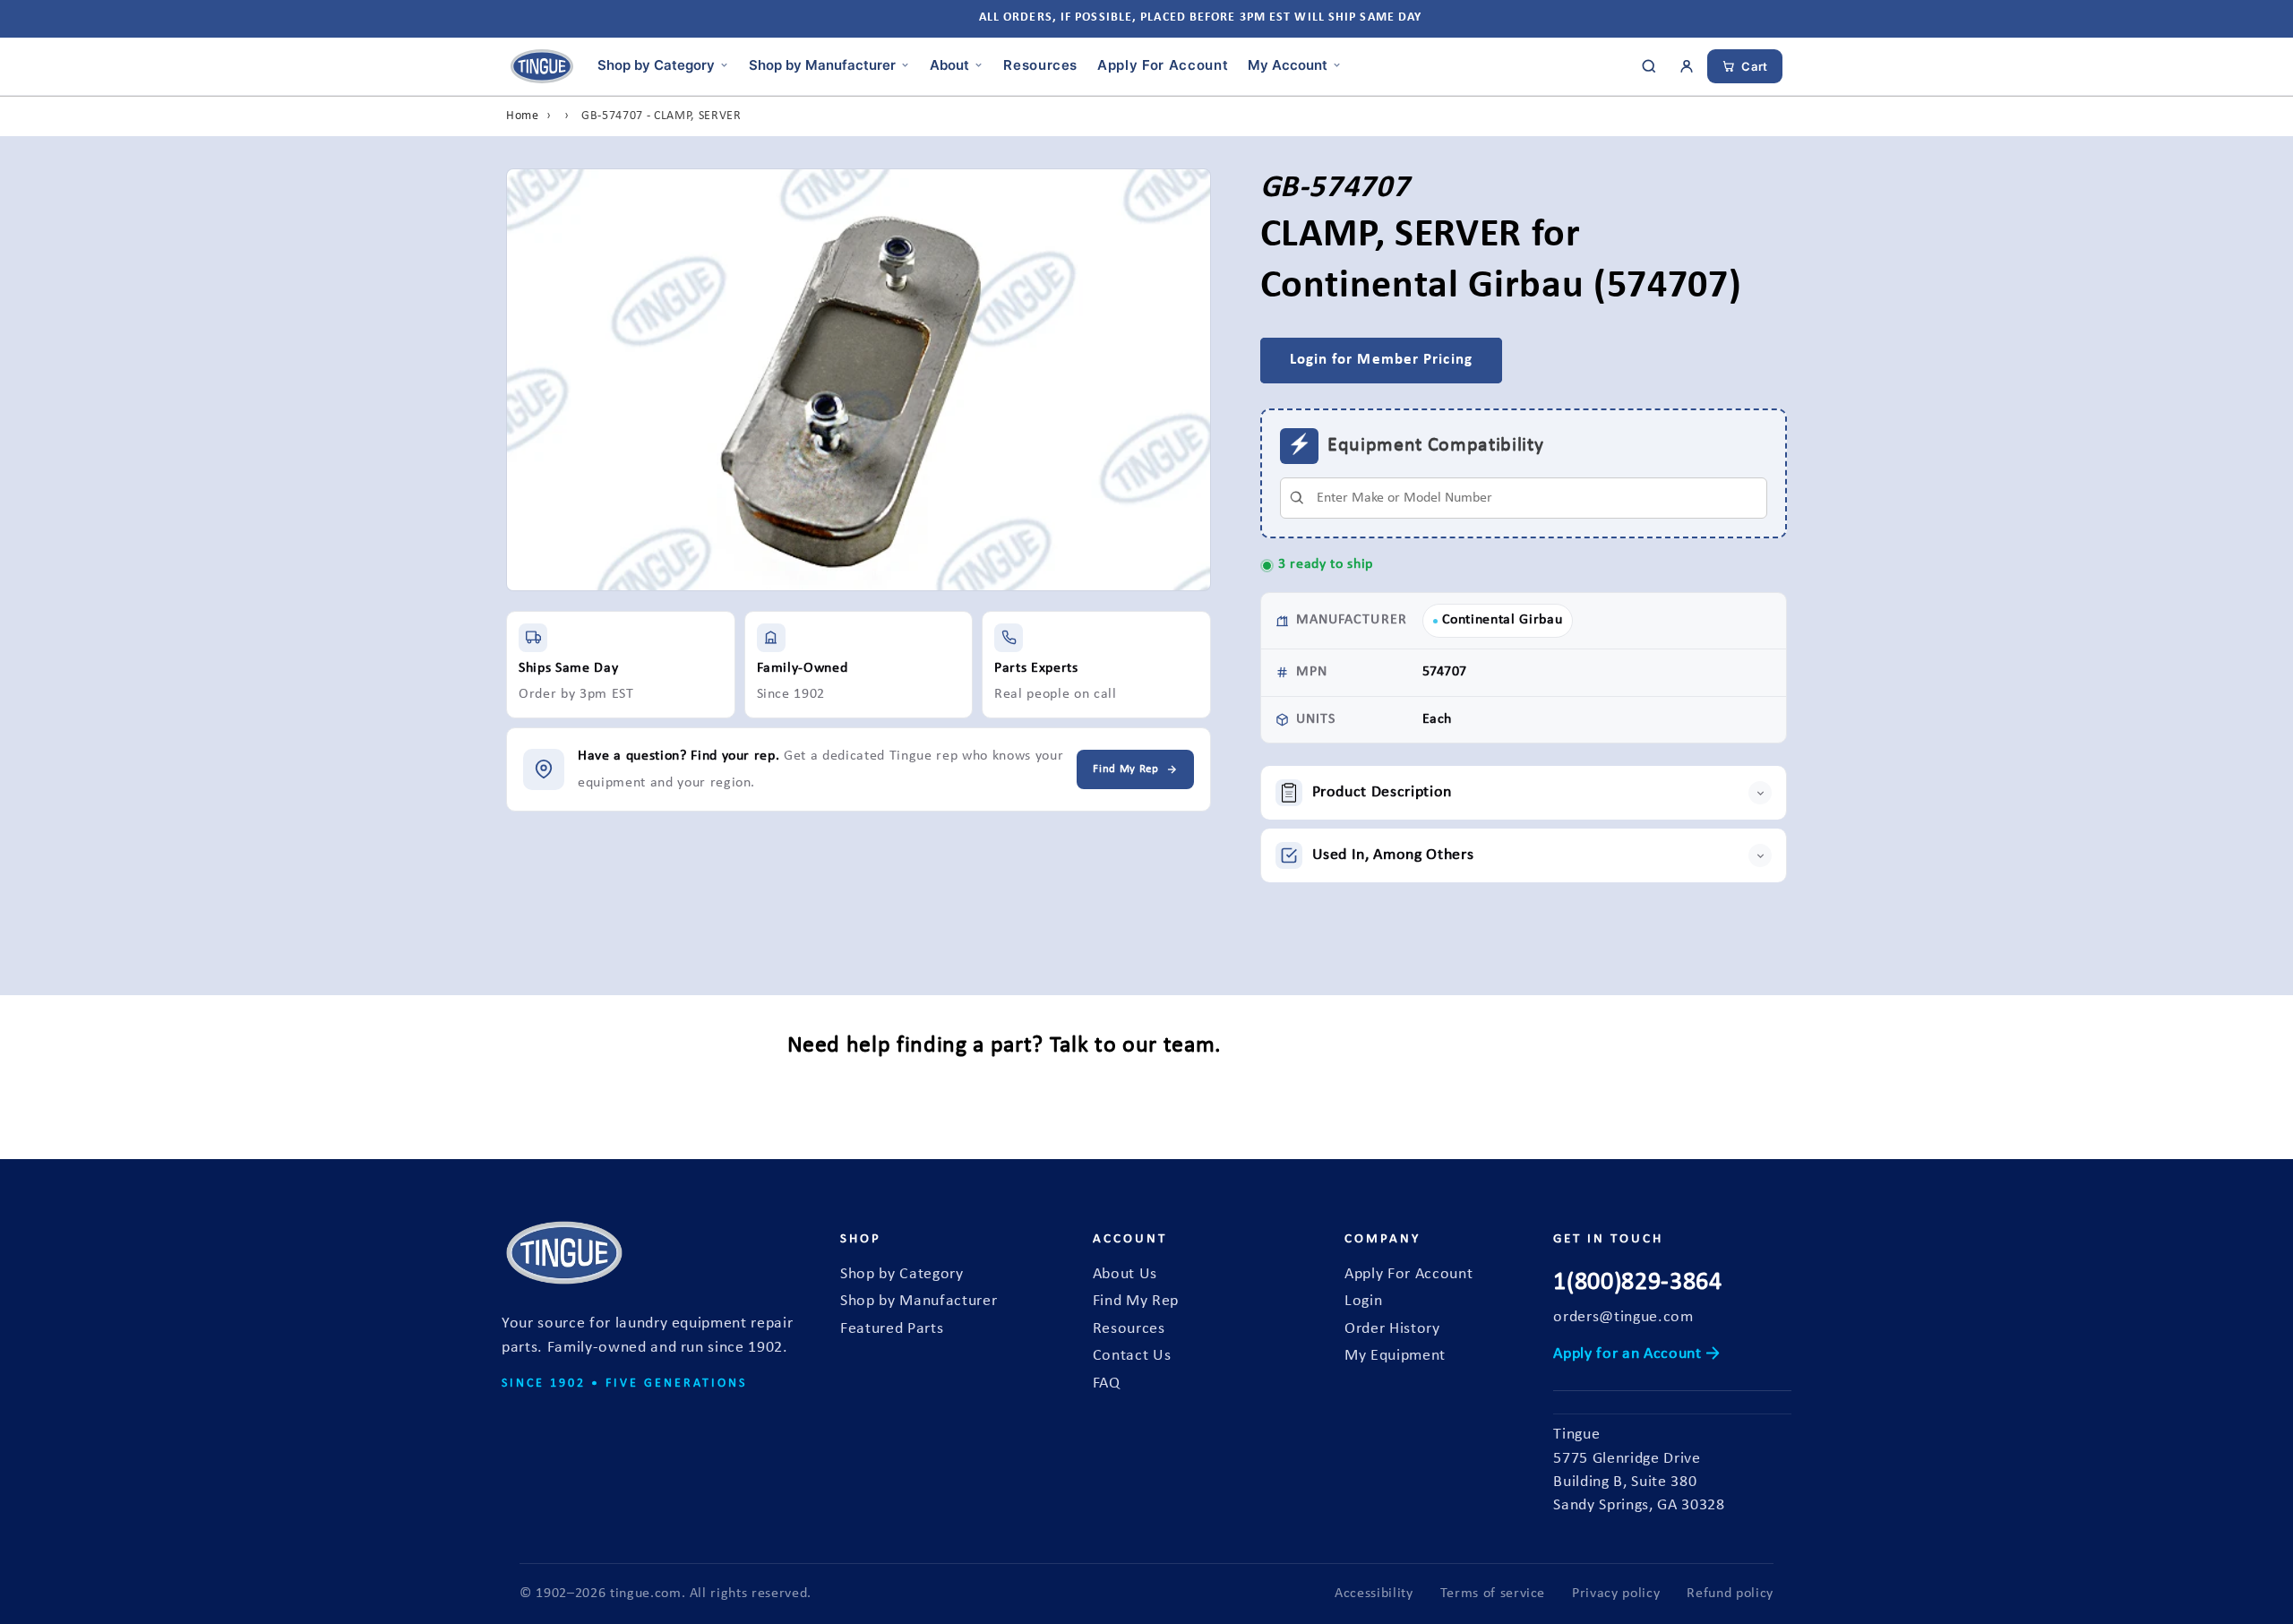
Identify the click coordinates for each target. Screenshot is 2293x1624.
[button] (1524, 793)
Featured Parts (892, 1329)
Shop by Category (656, 64)
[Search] (1649, 66)
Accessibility (1374, 1594)
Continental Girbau (1503, 620)
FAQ (1107, 1383)
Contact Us (1132, 1356)
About (949, 64)
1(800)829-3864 (1637, 1283)
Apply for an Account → (1637, 1354)
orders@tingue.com (1623, 1317)
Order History (1392, 1329)
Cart (1755, 66)
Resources (1040, 64)
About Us (1125, 1274)
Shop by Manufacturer (822, 64)
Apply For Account (1163, 64)
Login (1363, 1301)
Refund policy (1730, 1594)
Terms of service (1493, 1594)
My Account (1288, 64)
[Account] (1687, 66)
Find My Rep (1136, 1301)
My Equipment (1395, 1356)
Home (523, 116)
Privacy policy (1616, 1594)
